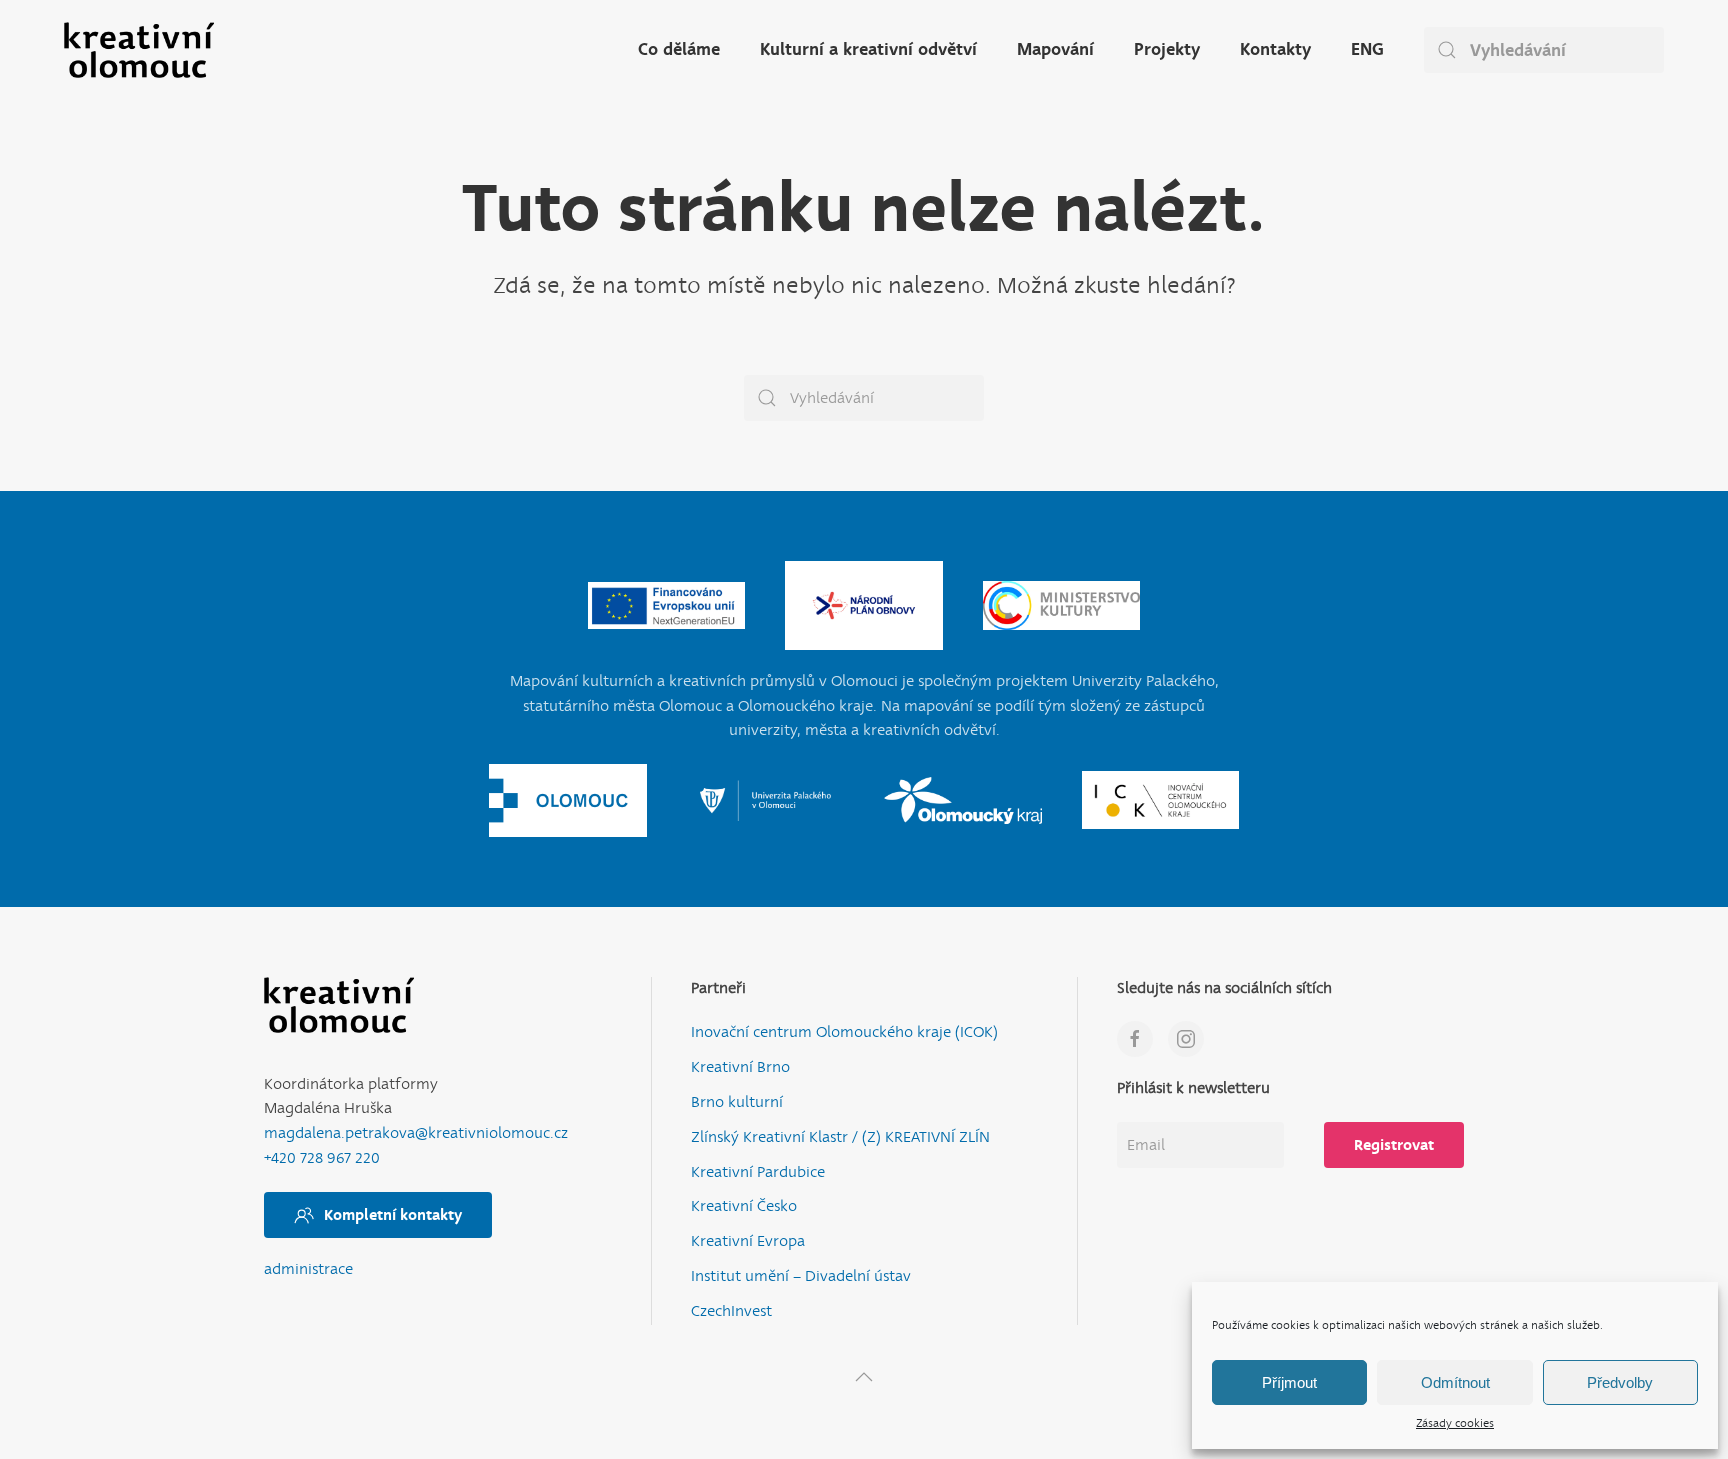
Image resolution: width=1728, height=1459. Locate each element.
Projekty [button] (1167, 49)
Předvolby (1620, 1382)
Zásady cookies (1455, 1423)
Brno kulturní (737, 1102)
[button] (864, 1377)
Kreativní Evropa (748, 1241)
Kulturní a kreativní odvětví (868, 49)
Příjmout (1289, 1382)
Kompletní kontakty (393, 1215)
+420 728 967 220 (322, 1158)
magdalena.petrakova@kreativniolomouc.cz (416, 1133)
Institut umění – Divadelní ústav (801, 1276)
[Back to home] (139, 50)
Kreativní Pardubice (758, 1172)
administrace (308, 1269)
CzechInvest (731, 1311)
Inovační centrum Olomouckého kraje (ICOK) (844, 1032)
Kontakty (1275, 49)
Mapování (1055, 49)
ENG (1367, 49)
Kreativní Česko (744, 1206)
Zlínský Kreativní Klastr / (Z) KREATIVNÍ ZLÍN (840, 1137)
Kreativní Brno (740, 1067)
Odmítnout (1455, 1382)
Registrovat (1394, 1145)
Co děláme (679, 49)
